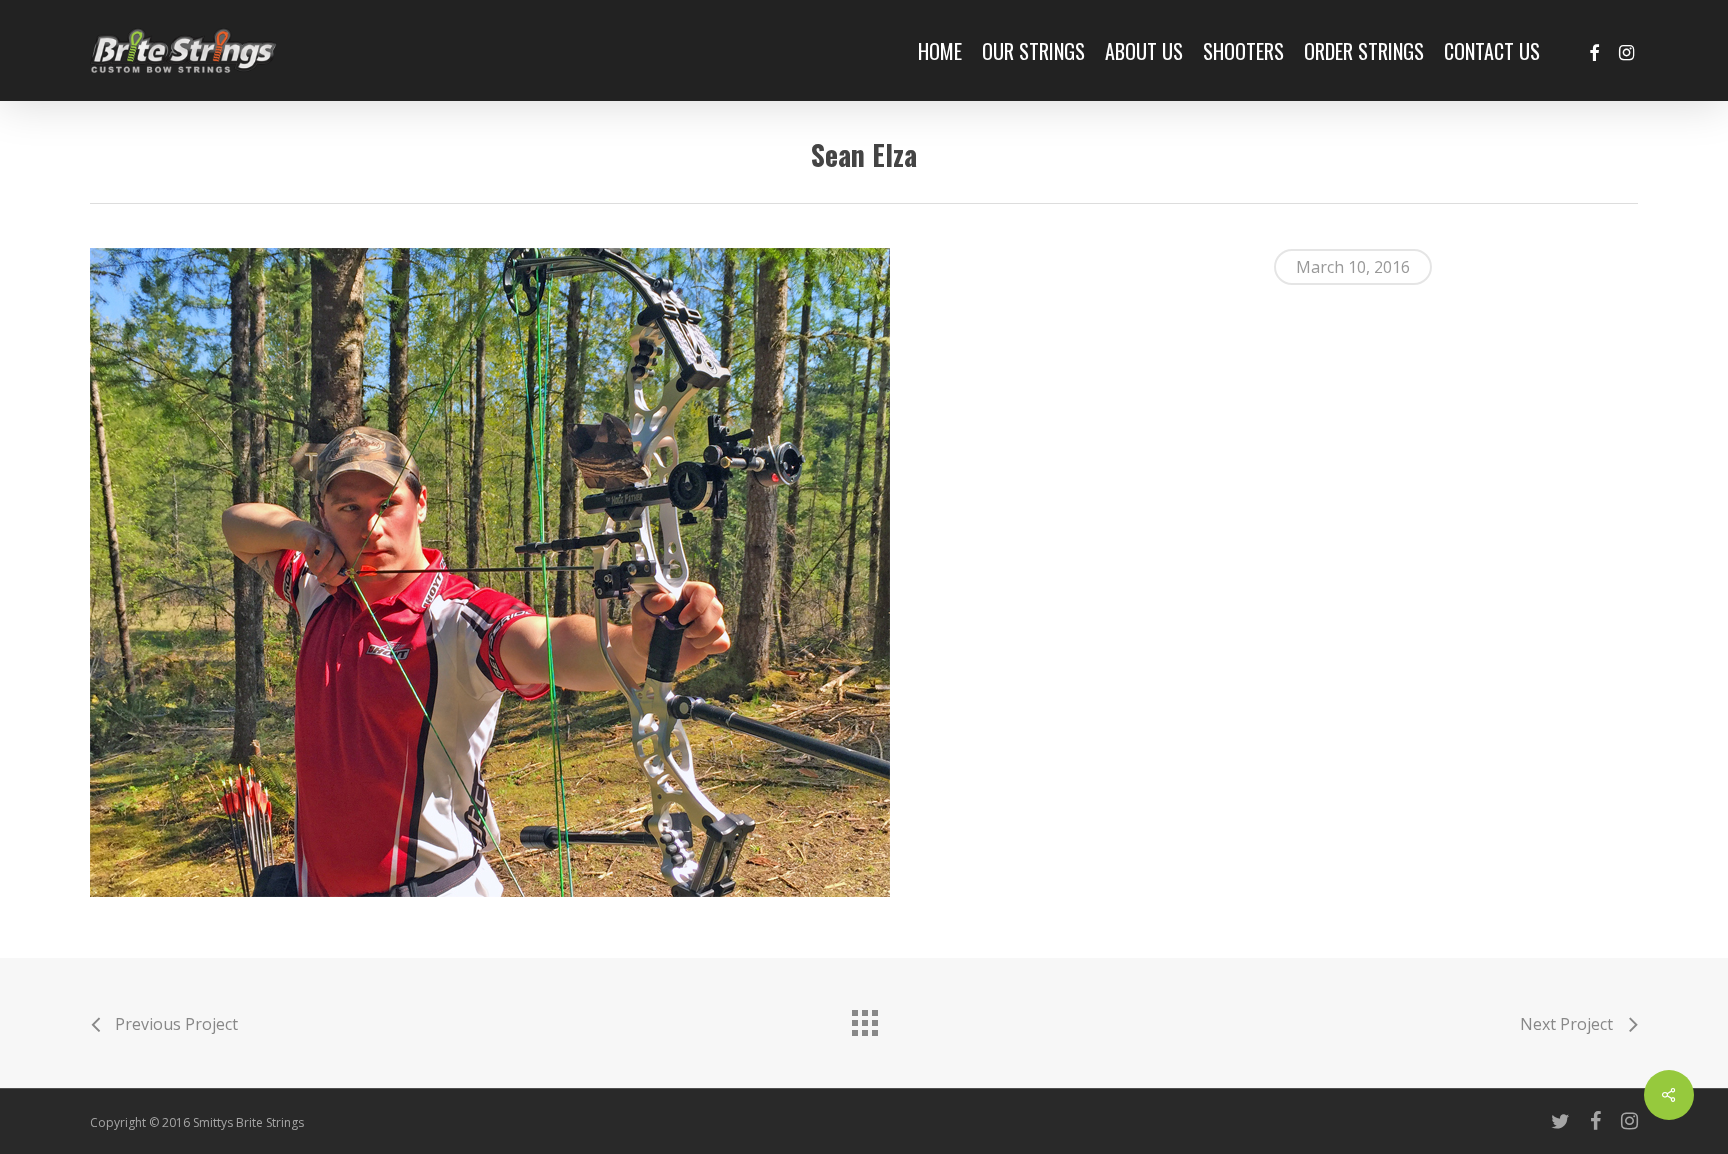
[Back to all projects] (864, 1018)
